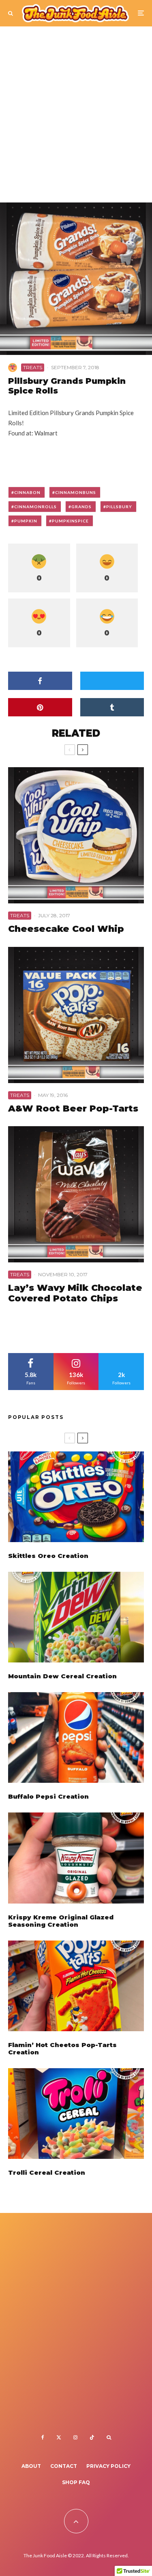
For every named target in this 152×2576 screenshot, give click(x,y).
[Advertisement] (76, 118)
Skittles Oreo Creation (48, 1556)
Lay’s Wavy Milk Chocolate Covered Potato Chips (75, 1293)
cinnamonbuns (76, 492)
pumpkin (26, 521)
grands (81, 507)
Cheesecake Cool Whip (66, 929)
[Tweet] (112, 681)
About (31, 2466)
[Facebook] (43, 2437)
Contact (64, 2466)
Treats (33, 367)
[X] (59, 2437)
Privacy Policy (108, 2466)
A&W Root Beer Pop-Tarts (73, 1109)
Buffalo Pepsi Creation (48, 1797)
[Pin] (40, 707)
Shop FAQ (76, 2482)
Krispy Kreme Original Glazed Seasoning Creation (61, 1921)
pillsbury (119, 507)
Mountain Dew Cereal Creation (62, 1676)
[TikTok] (92, 2437)
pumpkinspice (70, 521)
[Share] (40, 681)
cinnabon (27, 492)
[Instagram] (75, 2437)
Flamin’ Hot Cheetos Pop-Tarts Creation (62, 2049)
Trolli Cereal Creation (47, 2173)
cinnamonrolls (35, 507)
